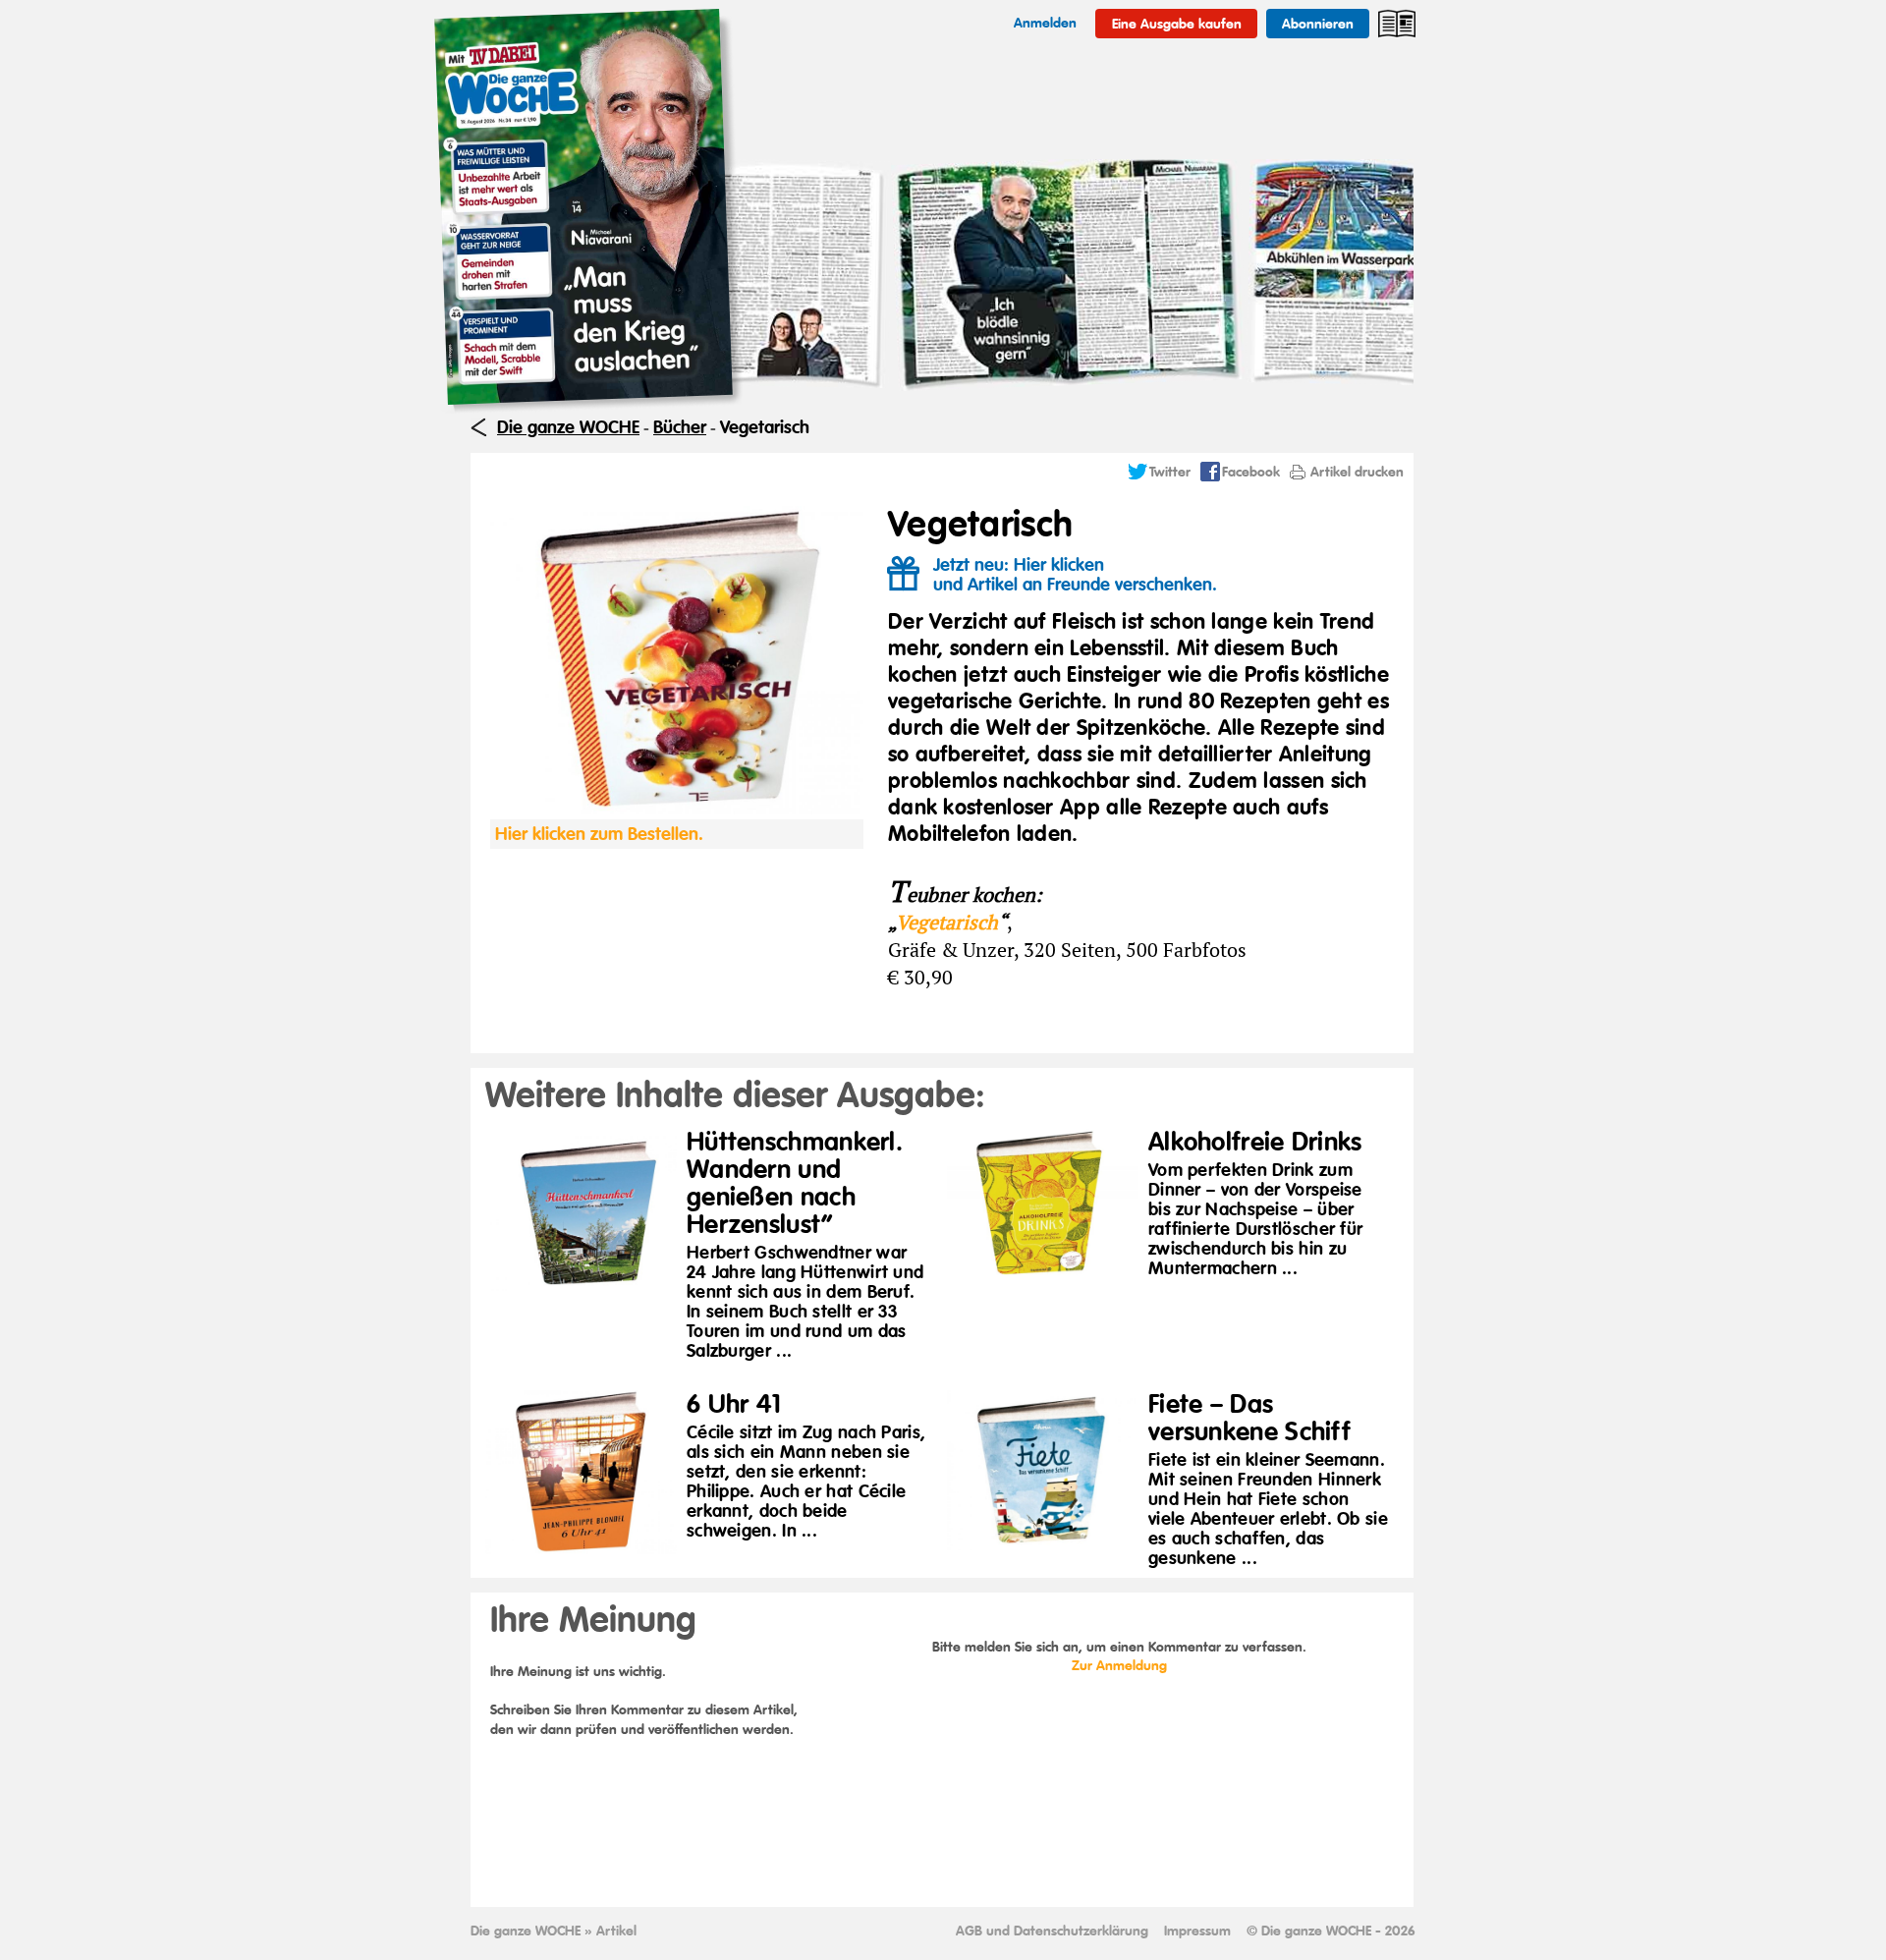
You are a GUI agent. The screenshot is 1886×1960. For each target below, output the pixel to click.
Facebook (1251, 472)
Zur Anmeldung (1119, 1665)
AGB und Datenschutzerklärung (1052, 1931)
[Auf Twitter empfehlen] (1137, 476)
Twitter (1170, 472)
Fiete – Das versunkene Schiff (1249, 1418)
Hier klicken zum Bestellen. (599, 834)
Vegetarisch (765, 427)
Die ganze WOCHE (568, 427)
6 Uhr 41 (734, 1404)
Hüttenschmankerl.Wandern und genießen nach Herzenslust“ (795, 1183)
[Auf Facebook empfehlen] (1210, 476)
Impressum (1197, 1931)
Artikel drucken (1357, 472)
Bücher (680, 427)
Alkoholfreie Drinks (1255, 1142)
